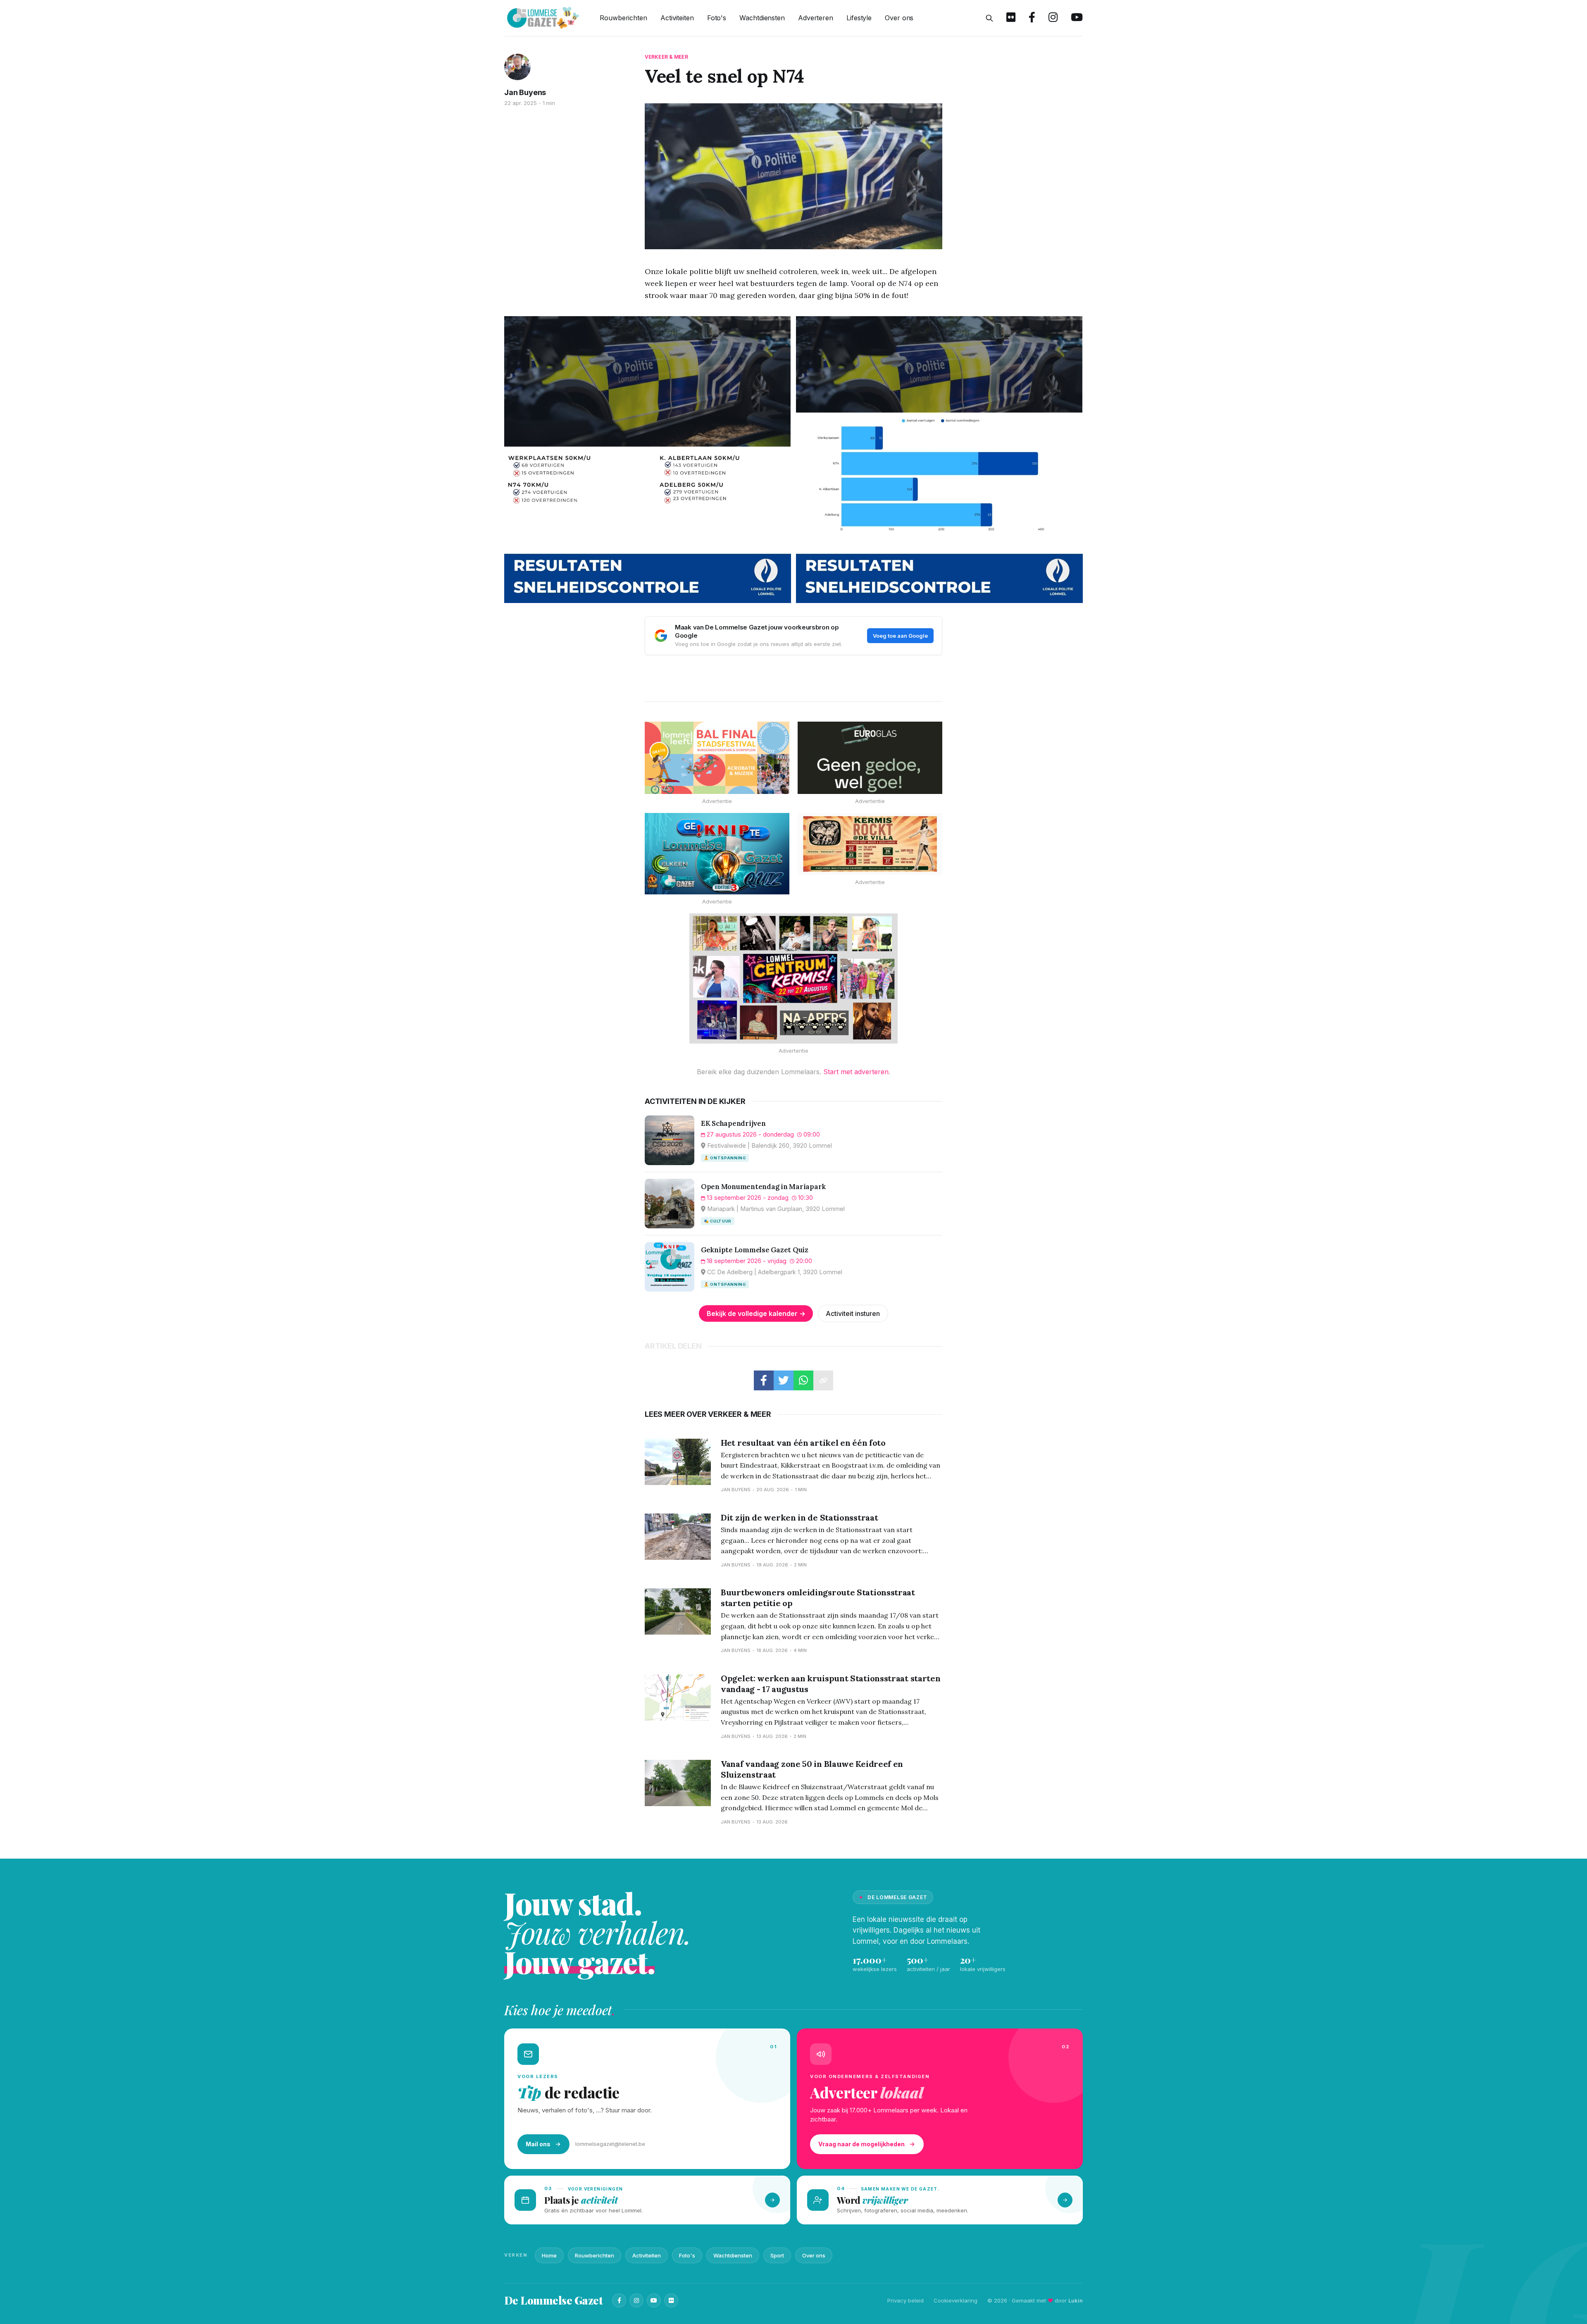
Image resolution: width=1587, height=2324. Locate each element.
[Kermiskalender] (793, 978)
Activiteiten (677, 18)
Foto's (717, 18)
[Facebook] (619, 2300)
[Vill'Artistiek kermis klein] (870, 844)
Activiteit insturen (853, 1313)
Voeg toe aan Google (900, 636)
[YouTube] (654, 2300)
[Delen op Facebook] (764, 1380)
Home (549, 2255)
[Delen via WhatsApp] (803, 1380)
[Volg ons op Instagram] (1053, 18)
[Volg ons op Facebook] (1032, 18)
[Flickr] (671, 2300)
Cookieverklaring (956, 2300)
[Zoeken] (989, 18)
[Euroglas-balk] (870, 758)
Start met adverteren (856, 1072)
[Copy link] (823, 1380)
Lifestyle (859, 18)
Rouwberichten (623, 18)
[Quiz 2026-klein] (717, 854)
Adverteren (816, 18)
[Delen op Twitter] (784, 1380)
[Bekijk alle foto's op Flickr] (1011, 18)
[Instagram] (636, 2300)
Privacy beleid (905, 2300)
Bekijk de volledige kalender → (756, 1313)
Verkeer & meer (666, 57)
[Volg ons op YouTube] (1077, 18)
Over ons (899, 18)
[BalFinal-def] (717, 758)
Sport (777, 2255)
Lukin (1076, 2300)
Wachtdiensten (762, 18)
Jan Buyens (525, 92)
